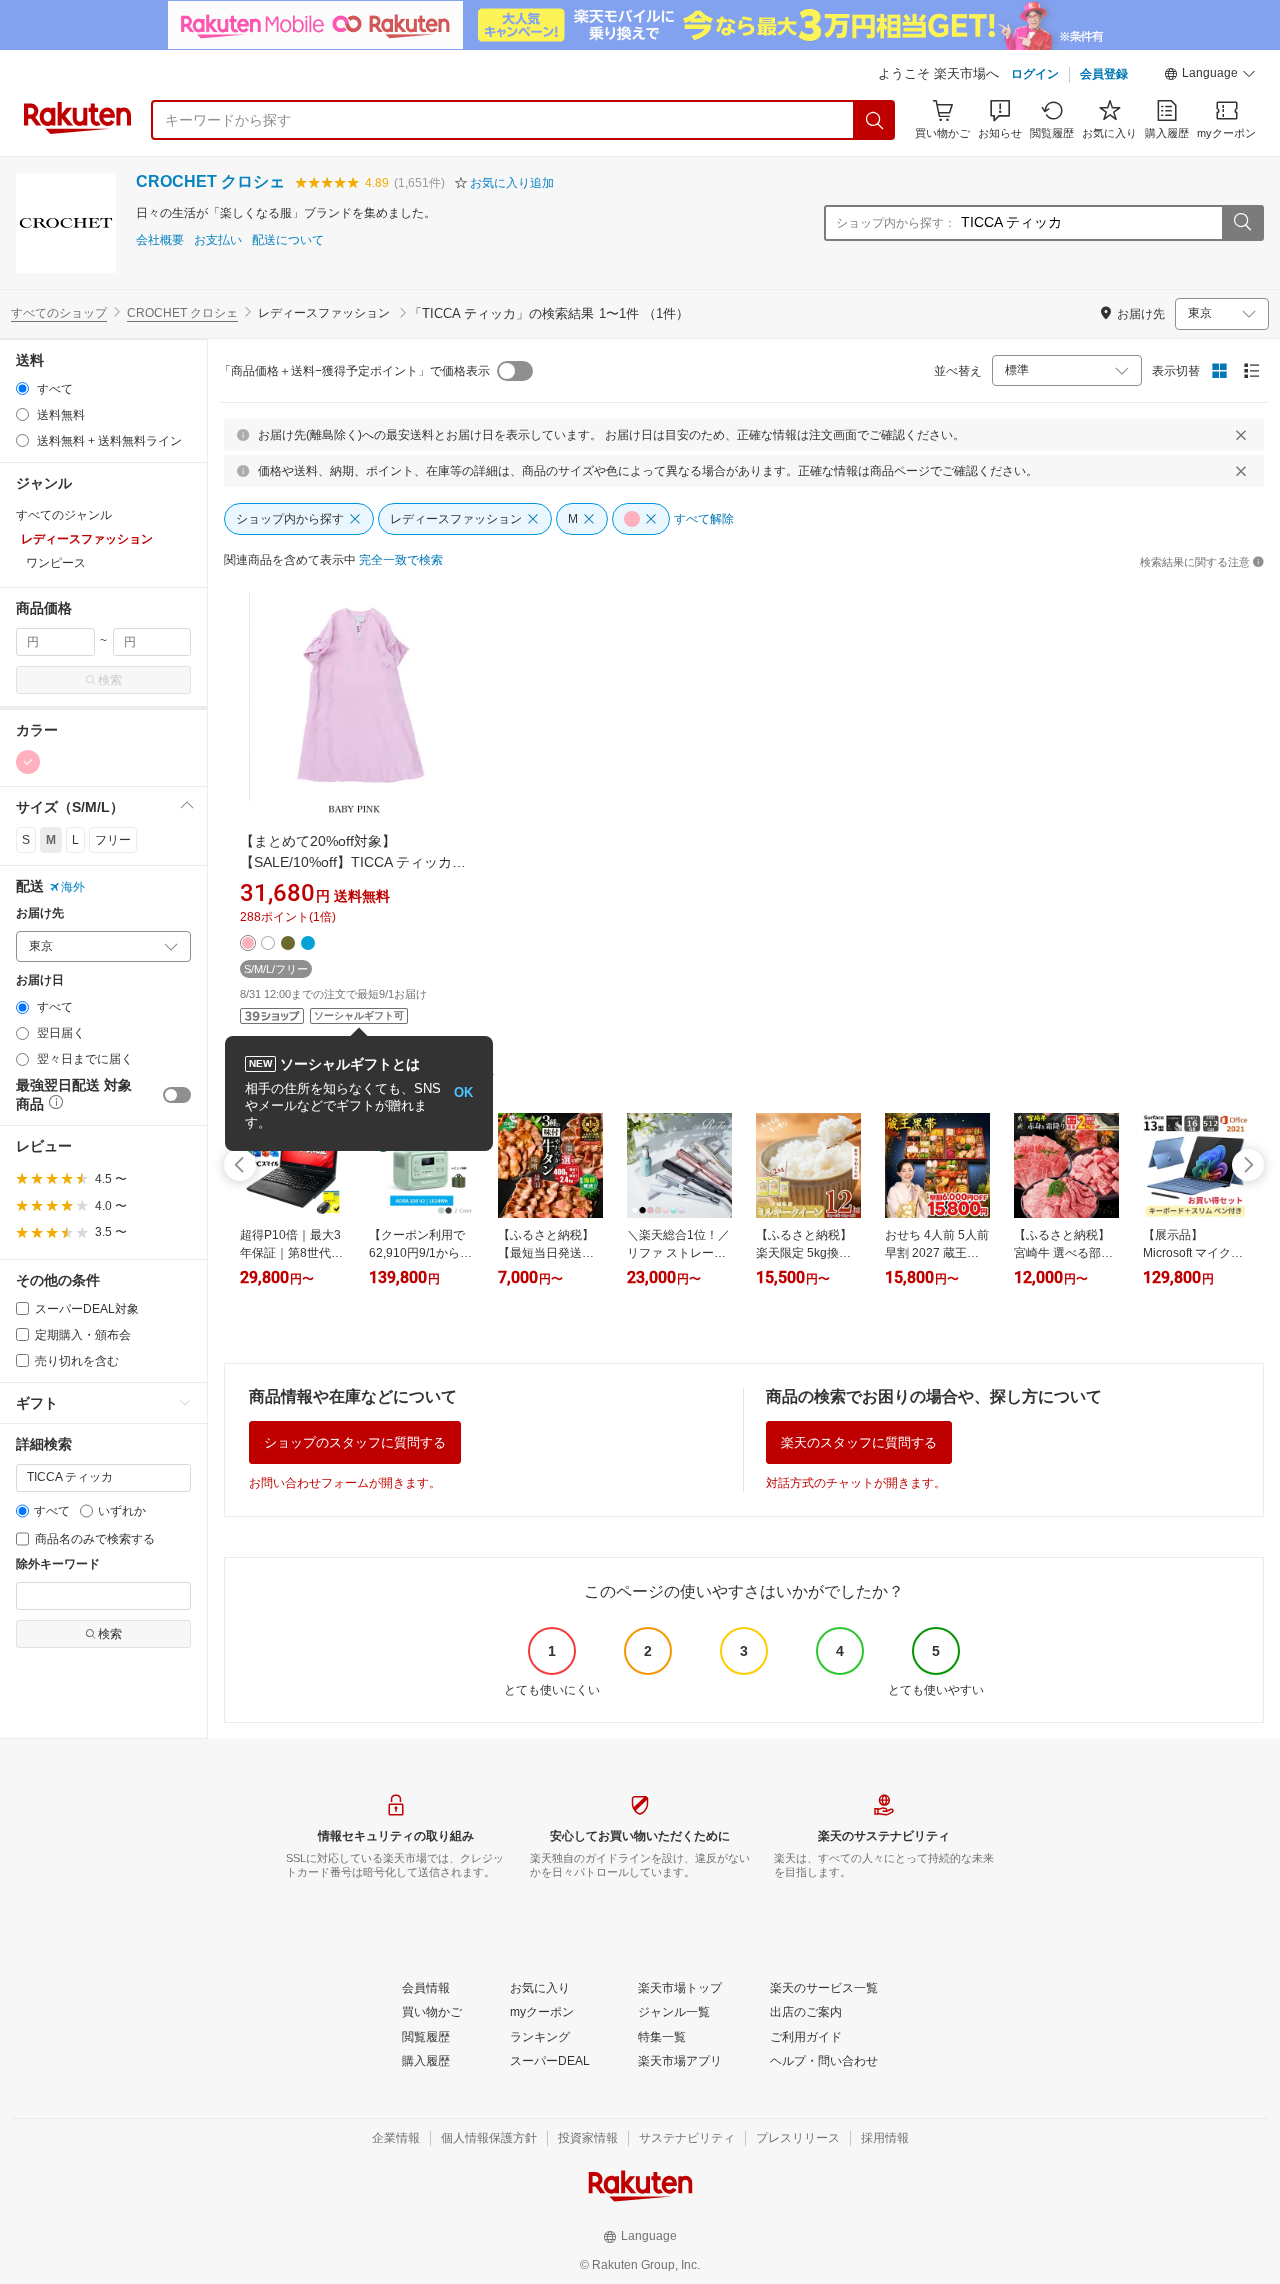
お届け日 (40, 980)
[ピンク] (28, 762)
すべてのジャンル (64, 515)
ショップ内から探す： (896, 223)
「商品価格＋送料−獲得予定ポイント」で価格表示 (354, 371)
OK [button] (463, 1092)
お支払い (218, 240)
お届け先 (40, 913)
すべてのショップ (59, 313)
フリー (113, 840)
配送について (288, 240)
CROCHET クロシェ (210, 181)
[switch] (177, 1095)
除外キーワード (58, 1564)
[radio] (22, 388)
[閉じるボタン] (1241, 435)
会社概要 (160, 240)
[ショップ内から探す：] (1242, 223)
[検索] (875, 120)
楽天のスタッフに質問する (859, 1442)
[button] (1210, 76)
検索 (110, 680)
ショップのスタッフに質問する (355, 1442)
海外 (73, 887)
